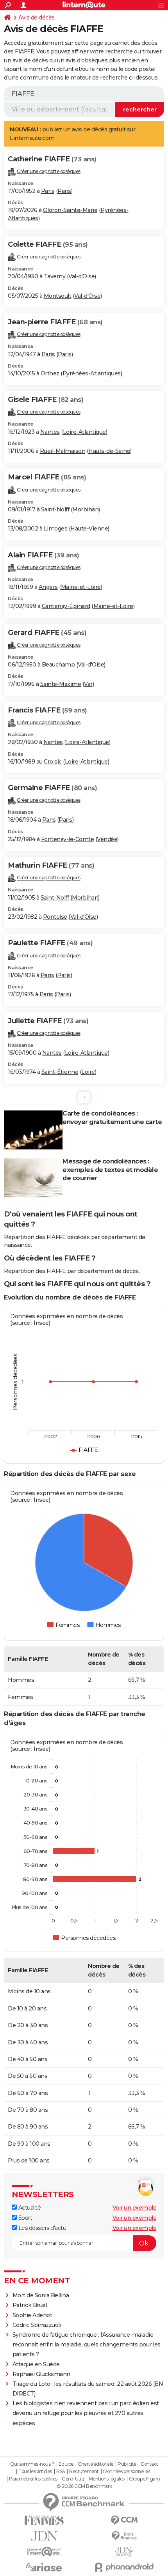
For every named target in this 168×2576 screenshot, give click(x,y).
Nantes (50, 432)
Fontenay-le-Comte (68, 839)
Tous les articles (35, 2472)
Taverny (55, 276)
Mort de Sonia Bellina (41, 2295)
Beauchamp (58, 665)
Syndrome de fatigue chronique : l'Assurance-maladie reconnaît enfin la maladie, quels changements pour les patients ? (87, 2344)
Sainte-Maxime (61, 684)
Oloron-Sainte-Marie (70, 210)
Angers (48, 587)
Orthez (50, 373)
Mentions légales (107, 2479)
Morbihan (85, 509)
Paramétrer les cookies (33, 2479)
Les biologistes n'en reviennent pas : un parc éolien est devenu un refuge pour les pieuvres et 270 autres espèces (86, 2413)
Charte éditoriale (96, 2464)
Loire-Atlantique (84, 432)
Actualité (29, 2208)
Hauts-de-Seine (109, 451)
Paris (48, 191)
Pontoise (55, 917)
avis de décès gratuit (99, 129)
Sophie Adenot (32, 2315)
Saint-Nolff (55, 509)
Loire (88, 1072)
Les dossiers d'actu (41, 2228)
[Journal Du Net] (44, 2536)
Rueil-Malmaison (63, 451)
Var (88, 684)
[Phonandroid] (124, 2567)
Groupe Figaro (144, 2479)
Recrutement (84, 2472)
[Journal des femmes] (44, 2520)
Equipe (66, 2464)
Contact (149, 2464)
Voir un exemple (135, 2208)
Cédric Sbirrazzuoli (37, 2325)
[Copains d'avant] (44, 2552)
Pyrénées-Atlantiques (92, 373)
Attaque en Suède (36, 2364)
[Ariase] (44, 2567)
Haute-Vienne (89, 529)
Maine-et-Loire (81, 587)
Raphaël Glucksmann (41, 2374)
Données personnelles (127, 2472)
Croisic (53, 762)
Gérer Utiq (73, 2479)
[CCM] (124, 2520)
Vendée (107, 839)
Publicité (127, 2464)
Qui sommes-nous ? (32, 2464)
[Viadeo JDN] (124, 2552)
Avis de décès (37, 18)
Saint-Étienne (60, 1072)
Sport (24, 2218)
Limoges (56, 529)
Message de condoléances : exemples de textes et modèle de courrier (110, 1170)
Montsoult (58, 296)
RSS (61, 2472)
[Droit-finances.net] (124, 2536)
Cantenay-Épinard (66, 606)
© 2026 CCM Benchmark (84, 2486)
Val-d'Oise (81, 276)
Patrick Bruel (30, 2305)
